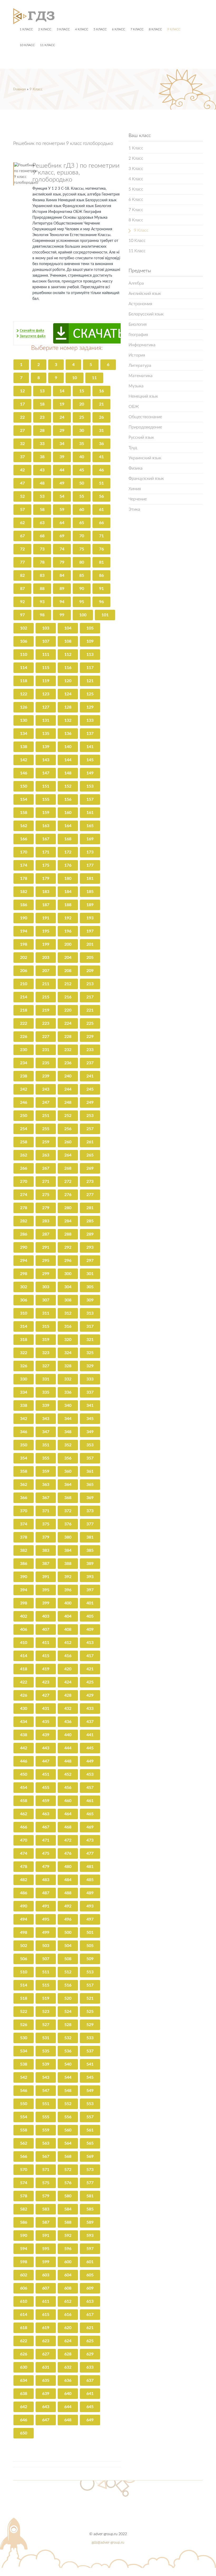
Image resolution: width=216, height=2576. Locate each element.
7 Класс (137, 29)
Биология (138, 324)
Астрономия (140, 304)
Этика (134, 509)
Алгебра (136, 283)
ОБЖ (134, 407)
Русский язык (141, 437)
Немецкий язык (143, 396)
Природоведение (145, 427)
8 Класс (155, 29)
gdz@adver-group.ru (108, 2543)
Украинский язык (145, 458)
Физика (136, 468)
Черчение (138, 499)
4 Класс (82, 29)
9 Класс (174, 29)
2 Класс (45, 29)
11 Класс (48, 45)
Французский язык (146, 479)
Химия (135, 489)
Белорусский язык (146, 314)
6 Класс (119, 29)
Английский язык (145, 294)
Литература (140, 365)
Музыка (136, 386)
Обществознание (145, 417)
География (138, 335)
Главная (19, 89)
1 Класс (26, 29)
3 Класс (63, 29)
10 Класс (27, 45)
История (137, 355)
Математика (141, 376)
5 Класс (100, 29)
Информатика (142, 345)
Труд (133, 448)
